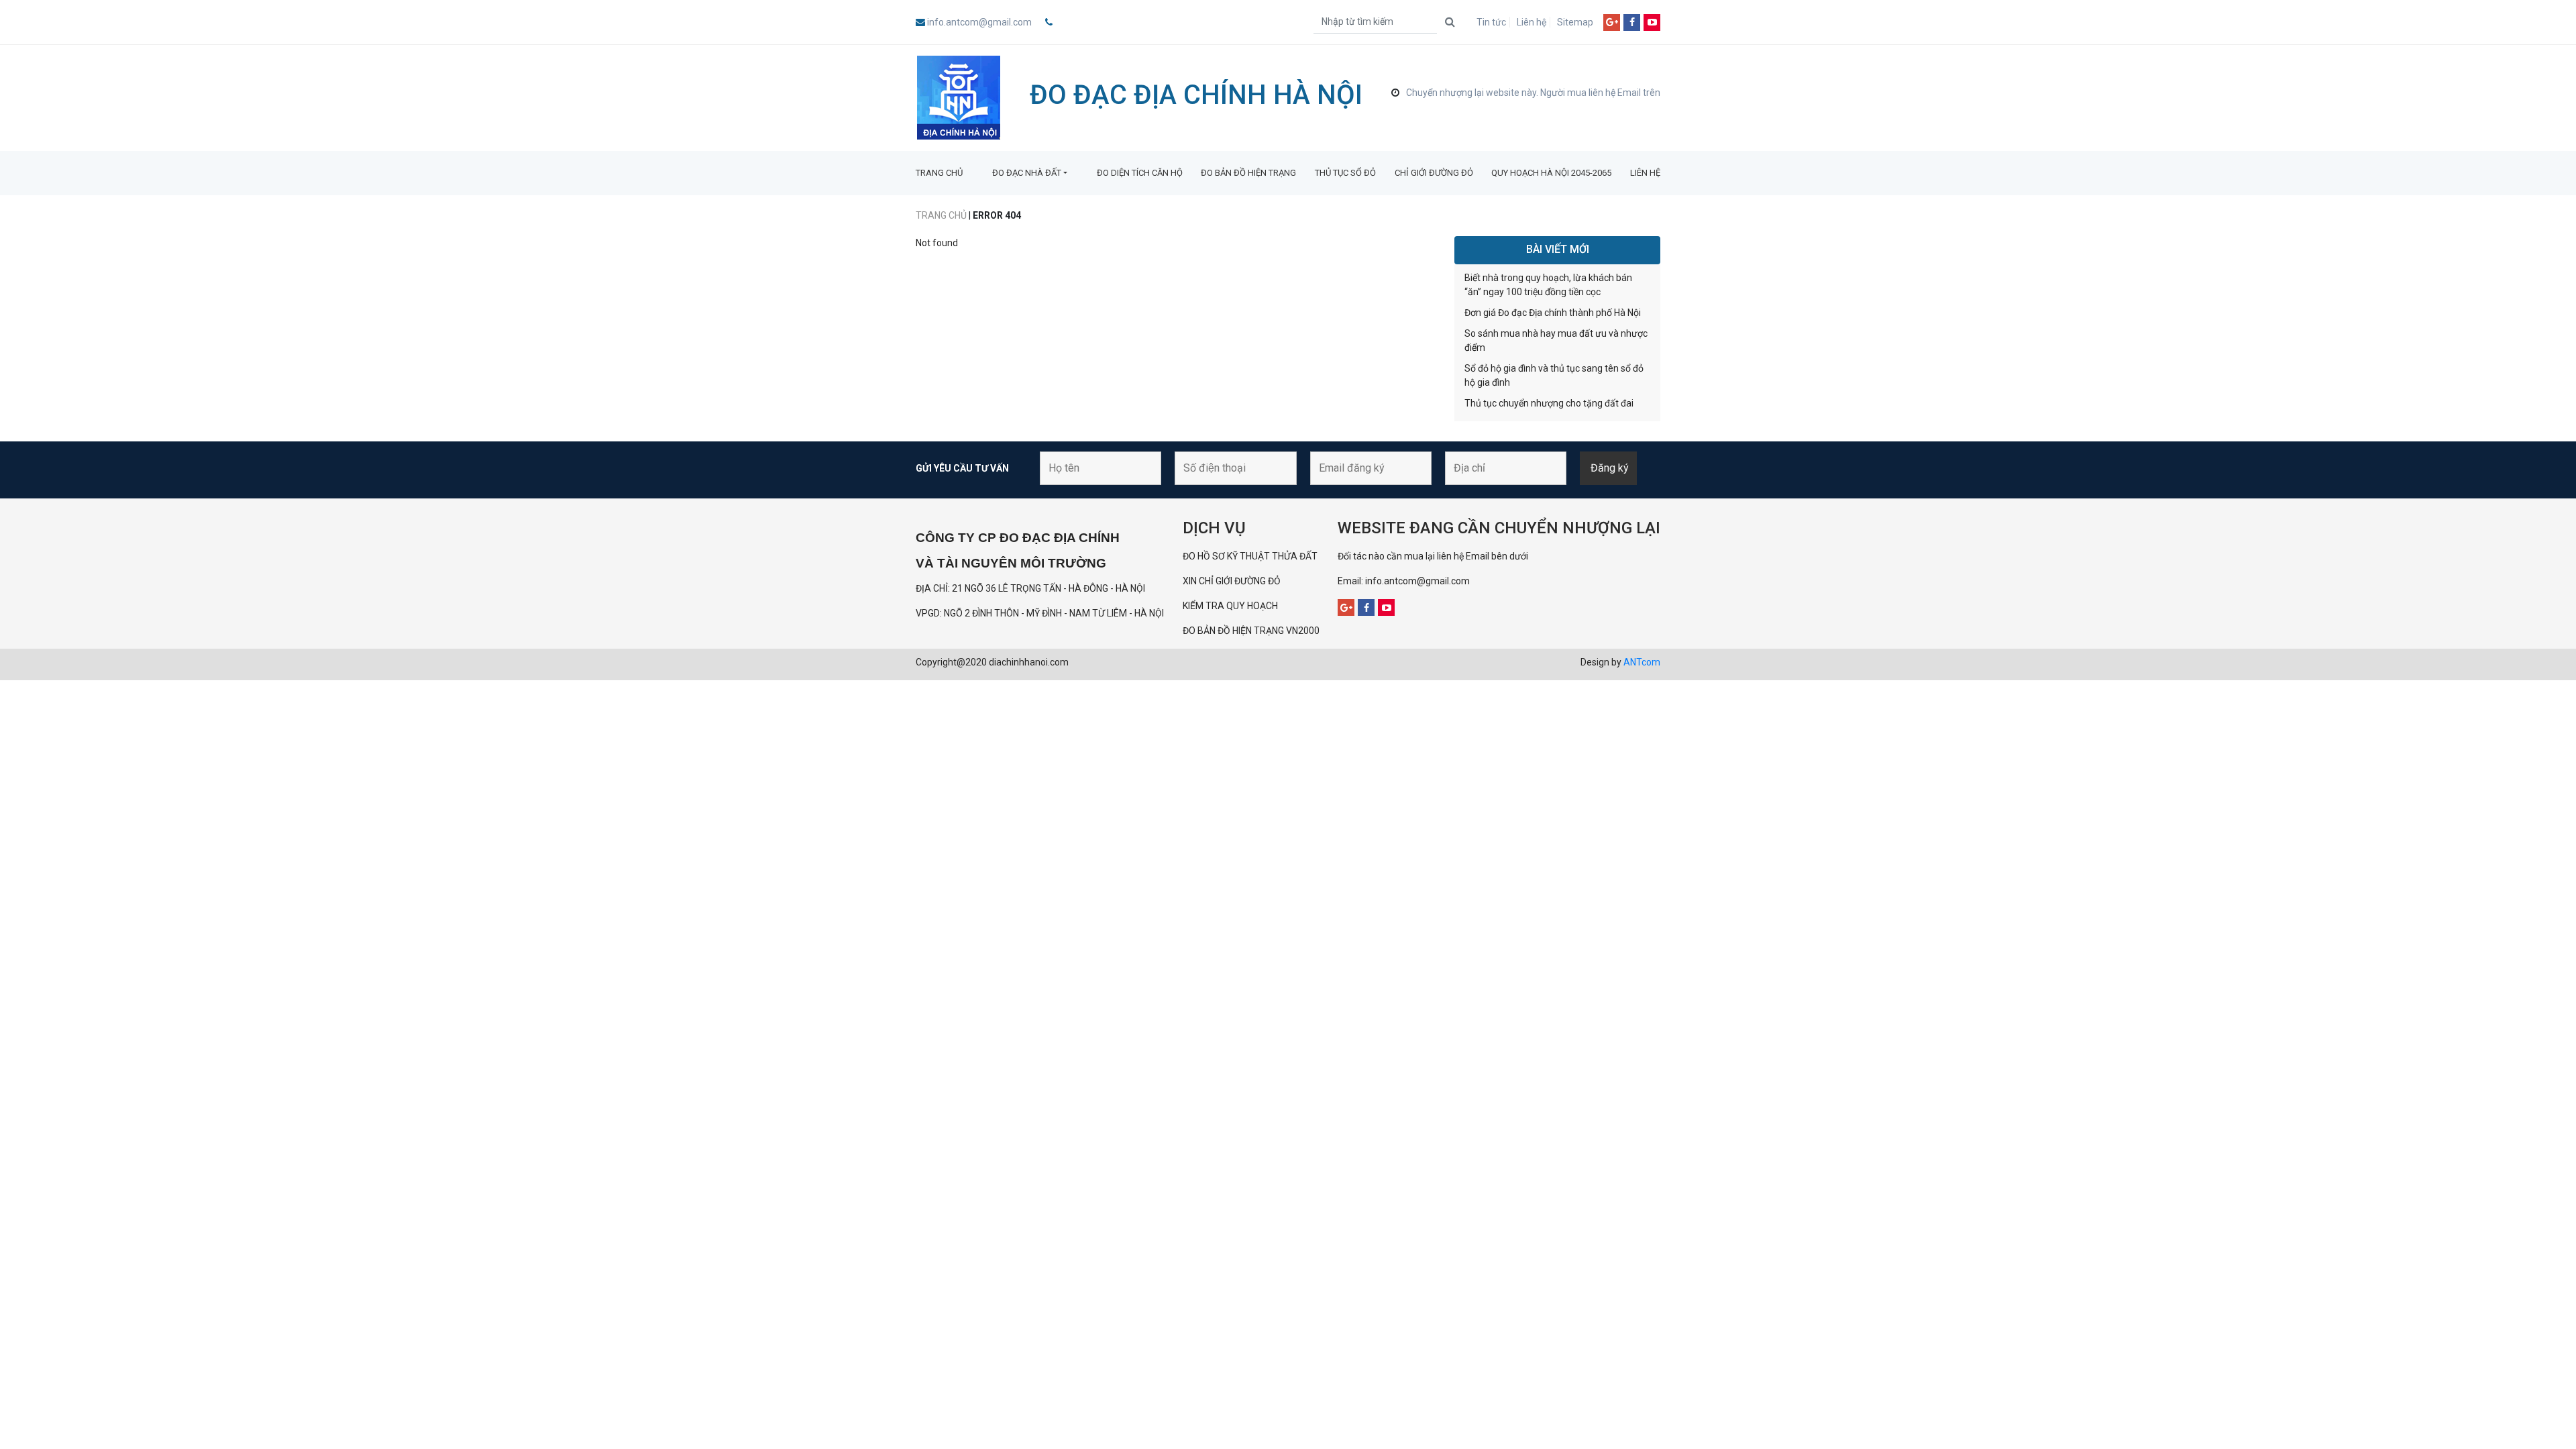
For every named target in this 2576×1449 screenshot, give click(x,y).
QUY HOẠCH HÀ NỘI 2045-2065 (1551, 173)
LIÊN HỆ (1645, 173)
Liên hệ (1532, 22)
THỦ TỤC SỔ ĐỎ (1345, 173)
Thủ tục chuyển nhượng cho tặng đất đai (1549, 403)
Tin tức (1491, 22)
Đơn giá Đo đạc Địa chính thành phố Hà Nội (1553, 313)
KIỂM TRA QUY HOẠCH (1231, 606)
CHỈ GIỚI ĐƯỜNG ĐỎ (1434, 173)
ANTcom (1642, 662)
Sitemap (1575, 22)
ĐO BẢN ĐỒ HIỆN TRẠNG (1248, 173)
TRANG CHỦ (939, 173)
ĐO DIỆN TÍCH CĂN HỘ (1140, 173)
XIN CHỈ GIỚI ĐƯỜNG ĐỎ (1232, 581)
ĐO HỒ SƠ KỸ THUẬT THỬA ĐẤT (1250, 556)
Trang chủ (941, 215)
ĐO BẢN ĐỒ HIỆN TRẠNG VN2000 (1251, 631)
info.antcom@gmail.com (979, 22)
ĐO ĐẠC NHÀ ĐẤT (1027, 173)
